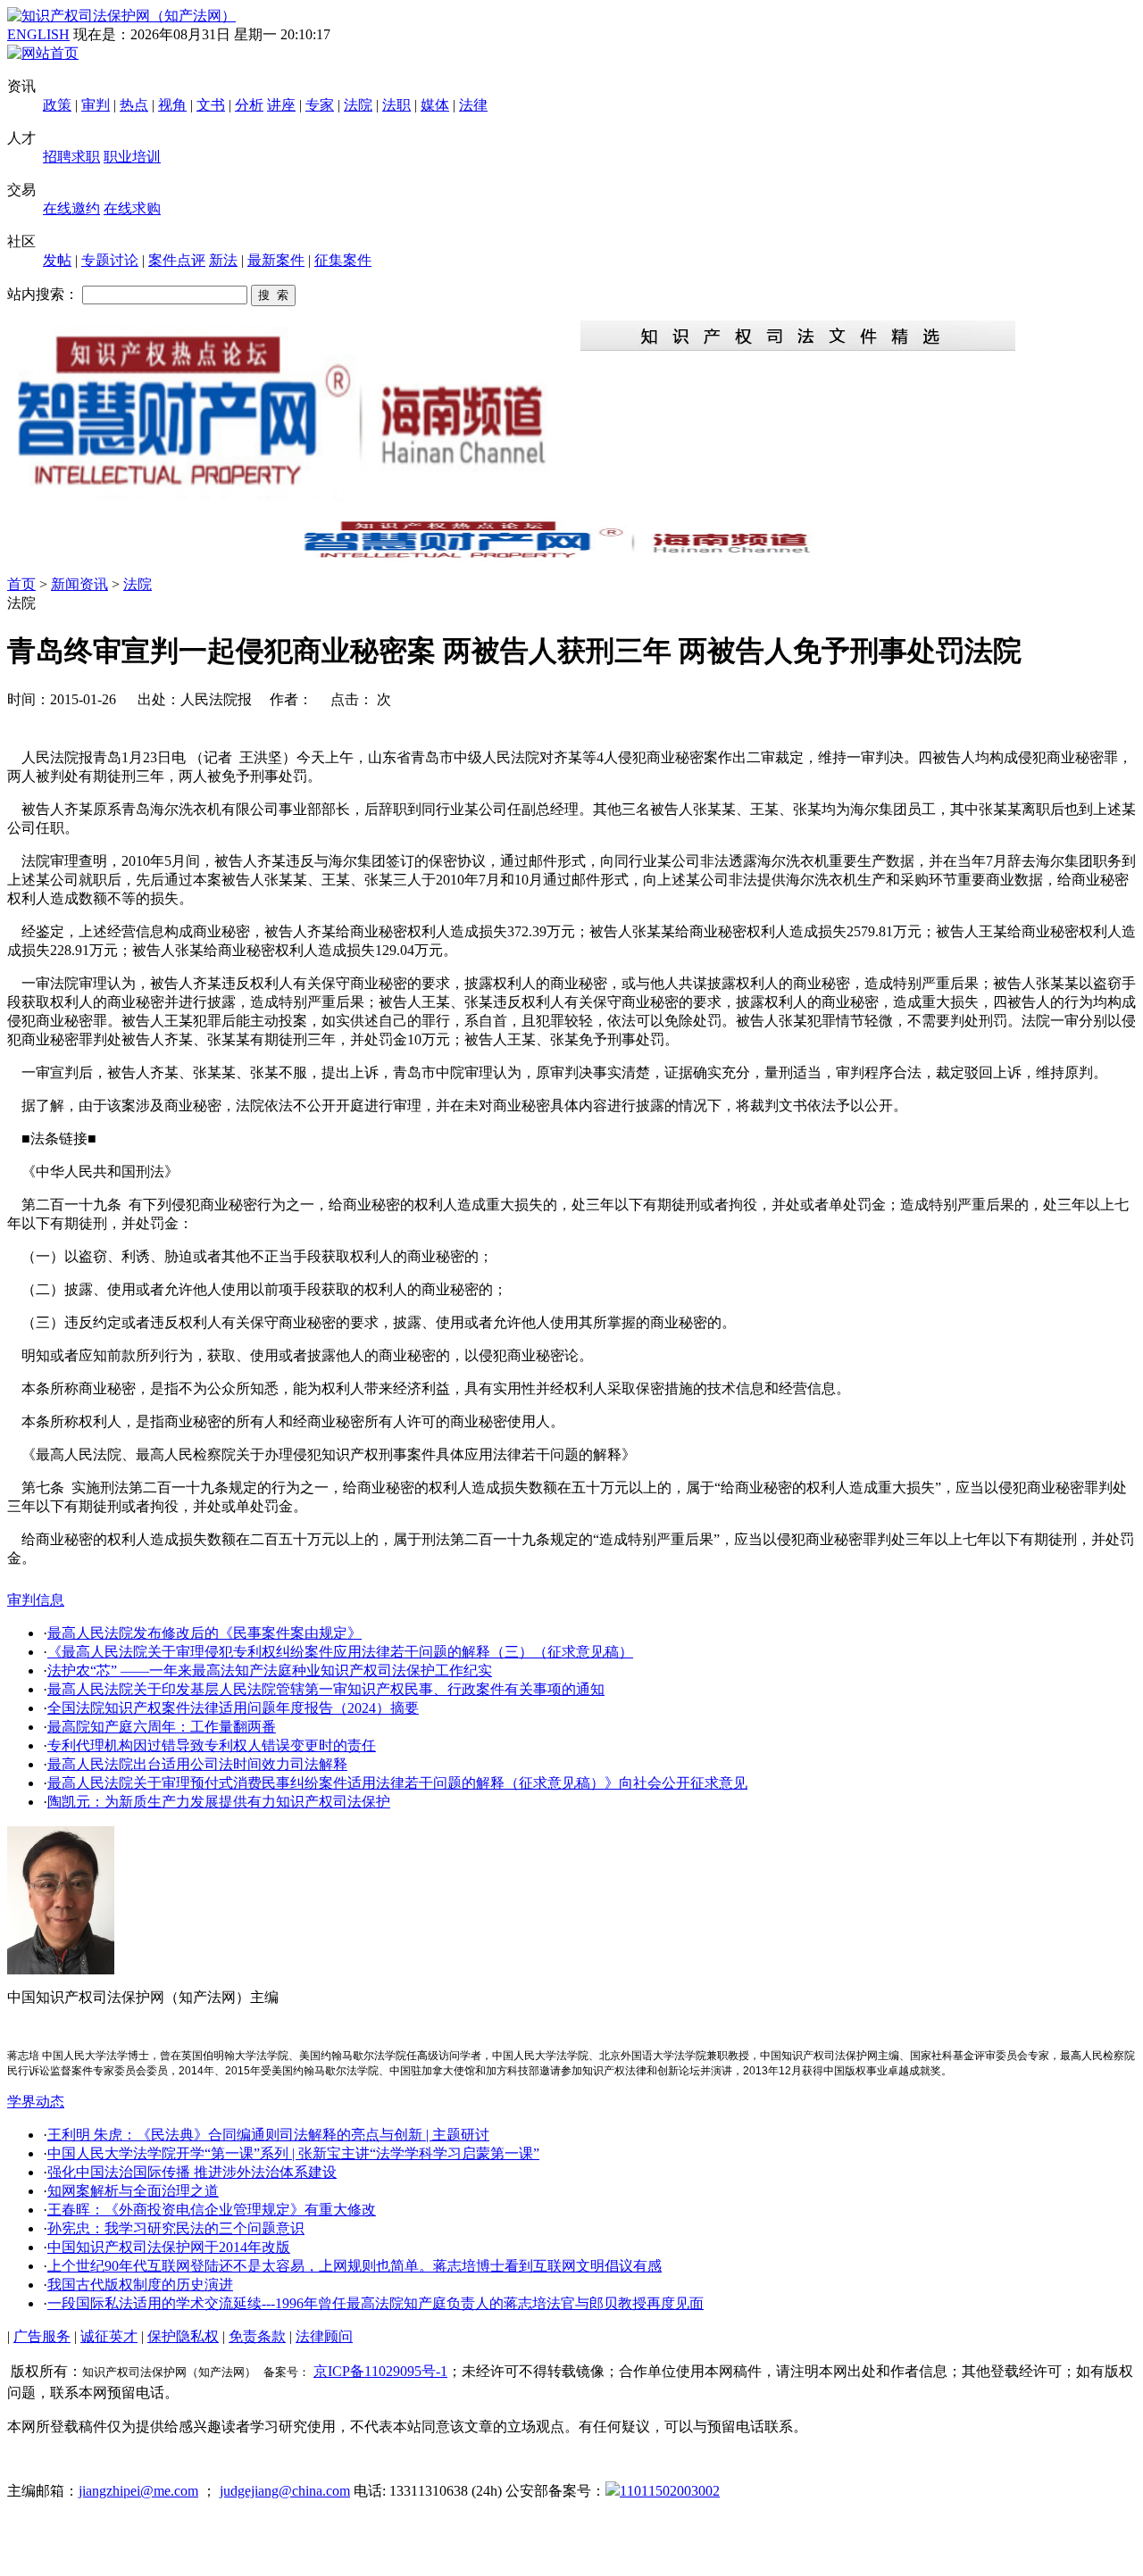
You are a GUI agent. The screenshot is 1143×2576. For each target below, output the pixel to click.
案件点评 (177, 260)
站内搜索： (43, 294)
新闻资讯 (79, 584)
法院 (358, 105)
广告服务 (42, 2336)
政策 (57, 105)
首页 (21, 584)
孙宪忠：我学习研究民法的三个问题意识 (176, 2228)
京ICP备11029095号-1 (380, 2371)
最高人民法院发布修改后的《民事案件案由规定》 (204, 1633)
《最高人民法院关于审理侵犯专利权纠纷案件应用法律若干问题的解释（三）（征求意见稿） (340, 1652)
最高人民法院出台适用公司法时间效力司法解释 (197, 1764)
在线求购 (132, 208)
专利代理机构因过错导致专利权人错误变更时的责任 (212, 1745)
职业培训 (132, 157)
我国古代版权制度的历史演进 (140, 2285)
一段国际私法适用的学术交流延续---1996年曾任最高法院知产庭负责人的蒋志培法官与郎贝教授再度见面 (375, 2303)
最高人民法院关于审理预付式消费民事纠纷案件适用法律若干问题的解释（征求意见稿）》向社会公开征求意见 (397, 1783)
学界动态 (36, 2102)
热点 (134, 105)
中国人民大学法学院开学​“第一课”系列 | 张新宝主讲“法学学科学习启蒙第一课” (293, 2153)
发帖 (57, 260)
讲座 (281, 105)
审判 (96, 105)
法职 (396, 105)
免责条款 (257, 2336)
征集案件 (343, 260)
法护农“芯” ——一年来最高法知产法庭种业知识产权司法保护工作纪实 (270, 1670)
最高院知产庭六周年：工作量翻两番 (162, 1727)
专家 (320, 105)
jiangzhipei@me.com (138, 2491)
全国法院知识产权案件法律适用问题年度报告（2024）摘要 (233, 1708)
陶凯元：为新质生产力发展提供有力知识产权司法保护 (219, 1802)
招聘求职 (71, 157)
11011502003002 (670, 2491)
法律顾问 (324, 2336)
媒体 (435, 105)
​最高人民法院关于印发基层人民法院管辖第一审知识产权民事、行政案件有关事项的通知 (326, 1689)
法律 (473, 105)
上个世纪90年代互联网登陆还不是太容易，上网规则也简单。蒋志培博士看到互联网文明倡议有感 (355, 2266)
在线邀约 (71, 208)
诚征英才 (109, 2336)
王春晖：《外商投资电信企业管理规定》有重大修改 (212, 2210)
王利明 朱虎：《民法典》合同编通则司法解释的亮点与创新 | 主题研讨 (268, 2135)
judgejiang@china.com (285, 2491)
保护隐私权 (183, 2336)
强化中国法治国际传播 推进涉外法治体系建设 (192, 2172)
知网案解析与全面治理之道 (133, 2191)
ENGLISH (38, 34)
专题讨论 (110, 260)
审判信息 (36, 1600)
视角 (172, 105)
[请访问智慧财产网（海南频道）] (571, 557)
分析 (249, 105)
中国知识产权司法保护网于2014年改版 (169, 2247)
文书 (211, 105)
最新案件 (276, 260)
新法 (223, 260)
